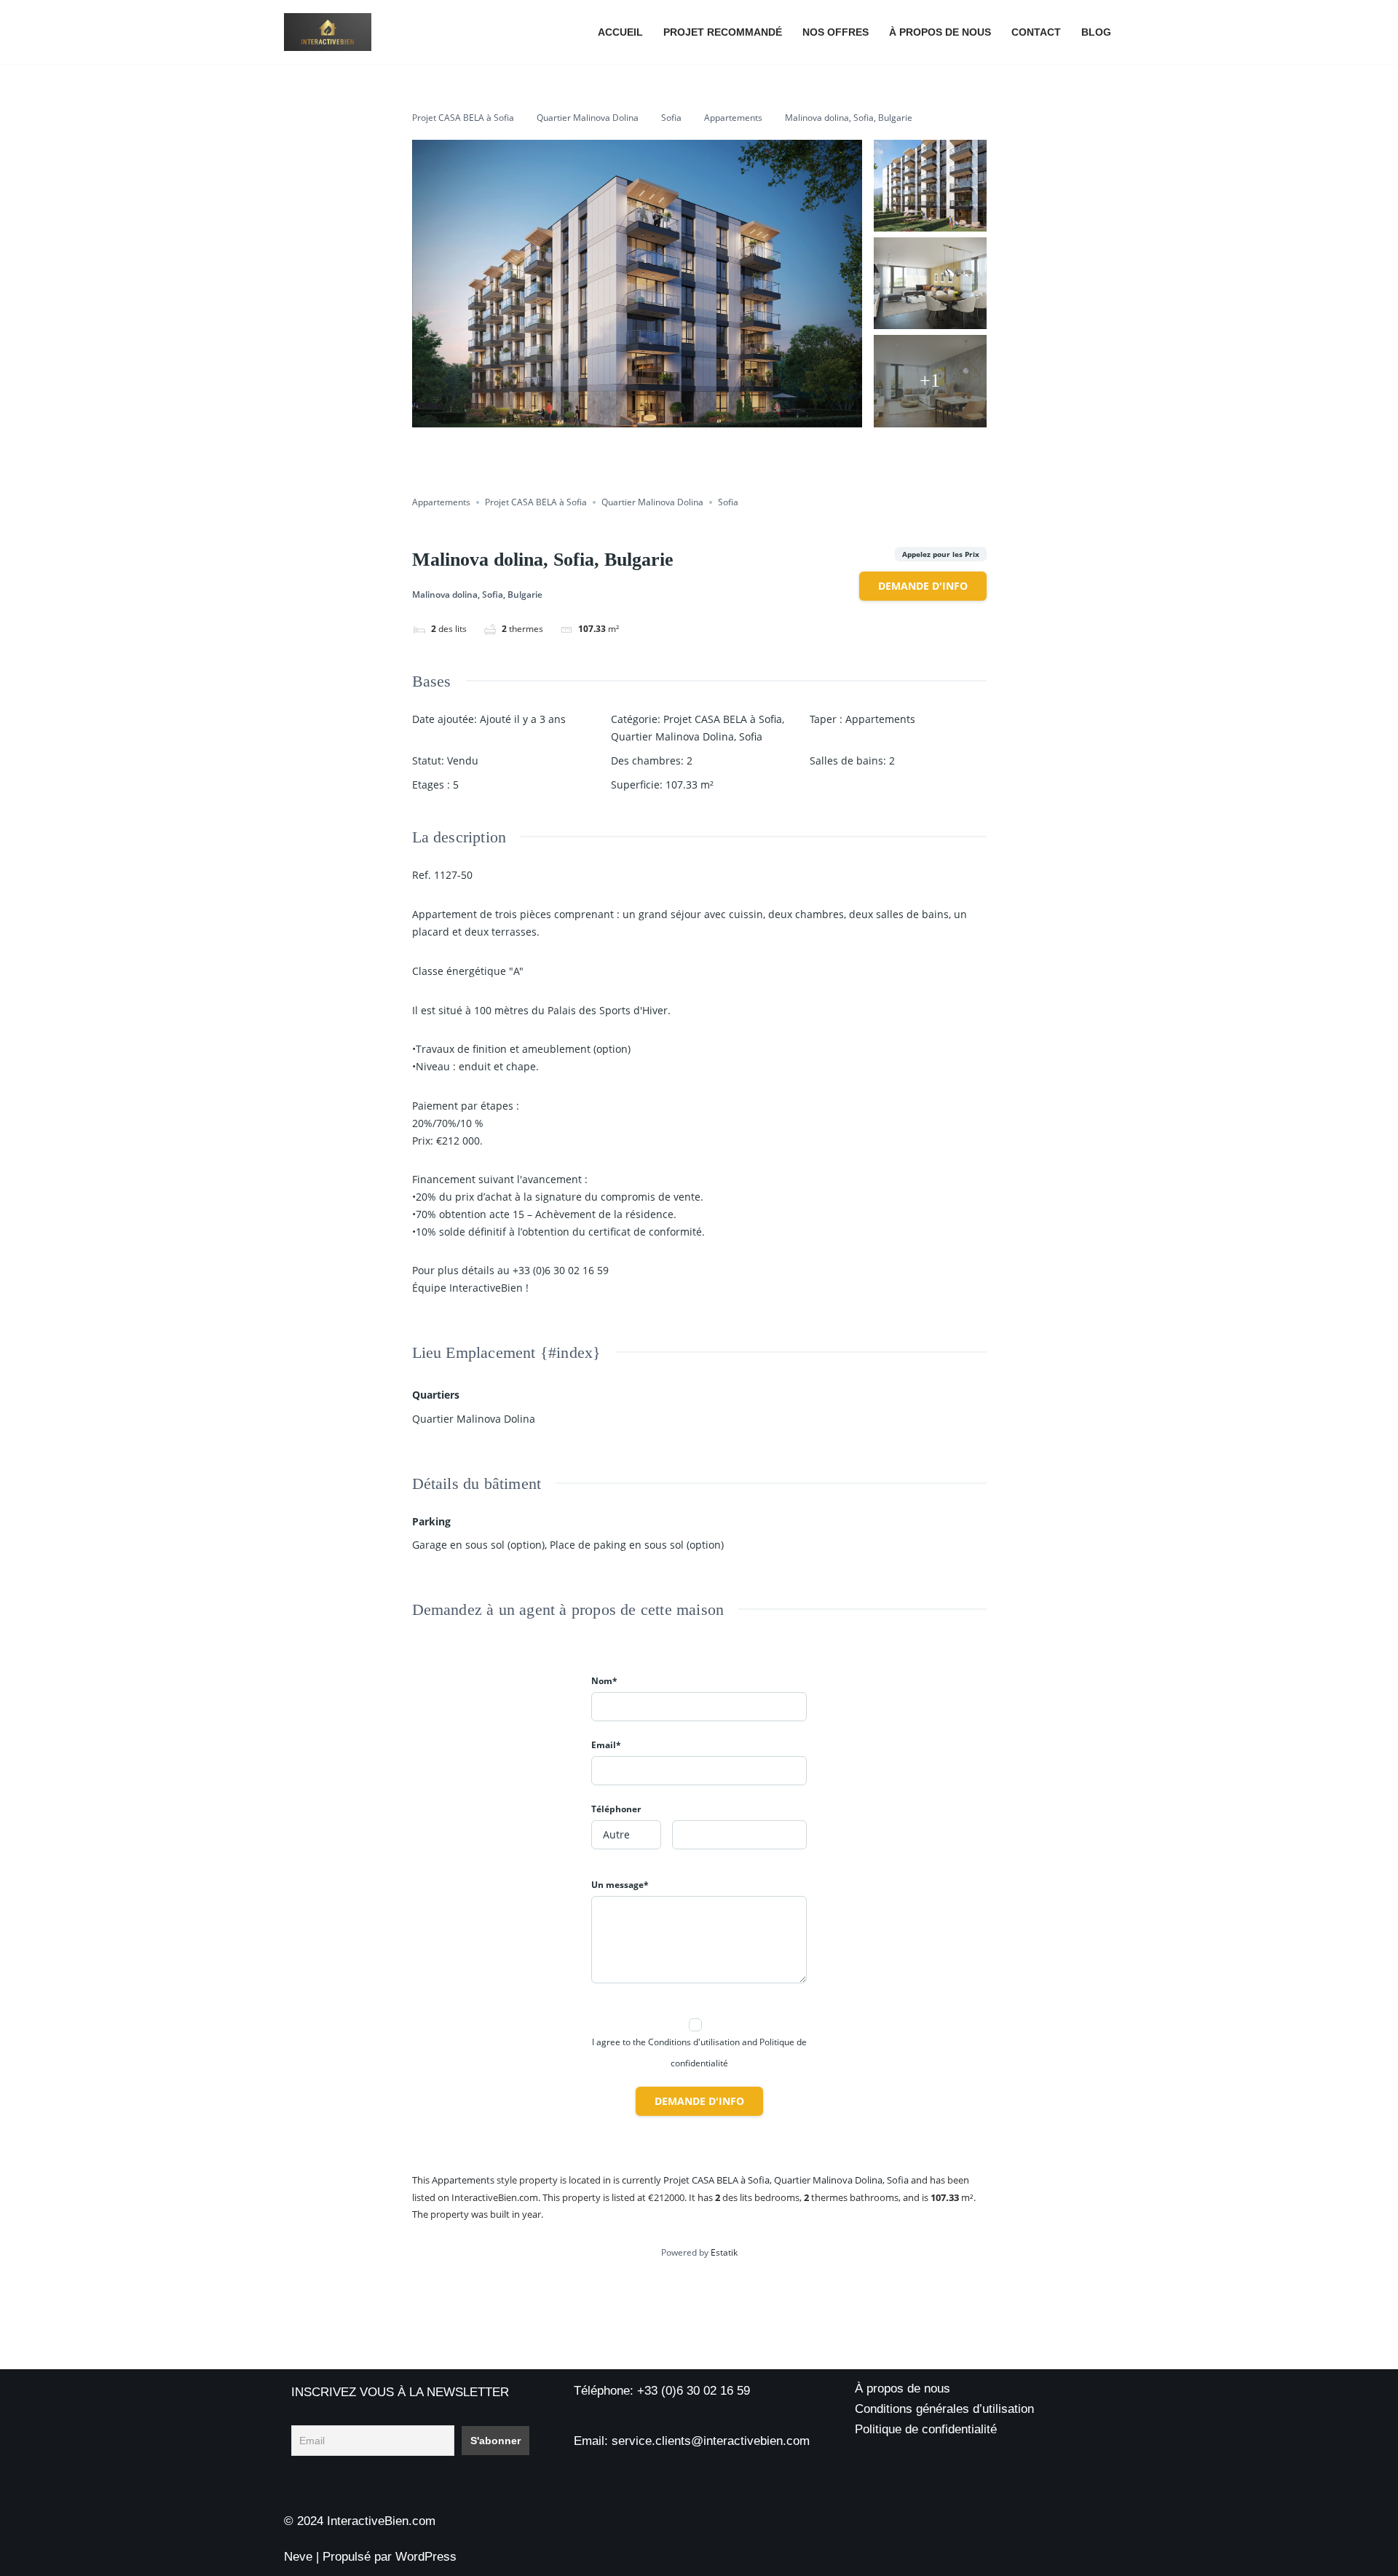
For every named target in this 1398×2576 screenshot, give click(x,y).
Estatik (724, 2252)
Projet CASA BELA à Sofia (463, 118)
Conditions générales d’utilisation (944, 2409)
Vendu (463, 760)
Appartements (733, 118)
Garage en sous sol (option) (478, 1545)
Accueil (620, 32)
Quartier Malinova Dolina (588, 118)
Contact (1036, 32)
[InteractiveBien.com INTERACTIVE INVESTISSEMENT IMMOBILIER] (328, 32)
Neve (298, 2557)
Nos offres (836, 32)
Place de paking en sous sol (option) (637, 1545)
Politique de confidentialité (926, 2429)
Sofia (671, 118)
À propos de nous (940, 32)
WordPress (426, 2557)
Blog (1096, 32)
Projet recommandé (723, 32)
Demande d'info (923, 586)
